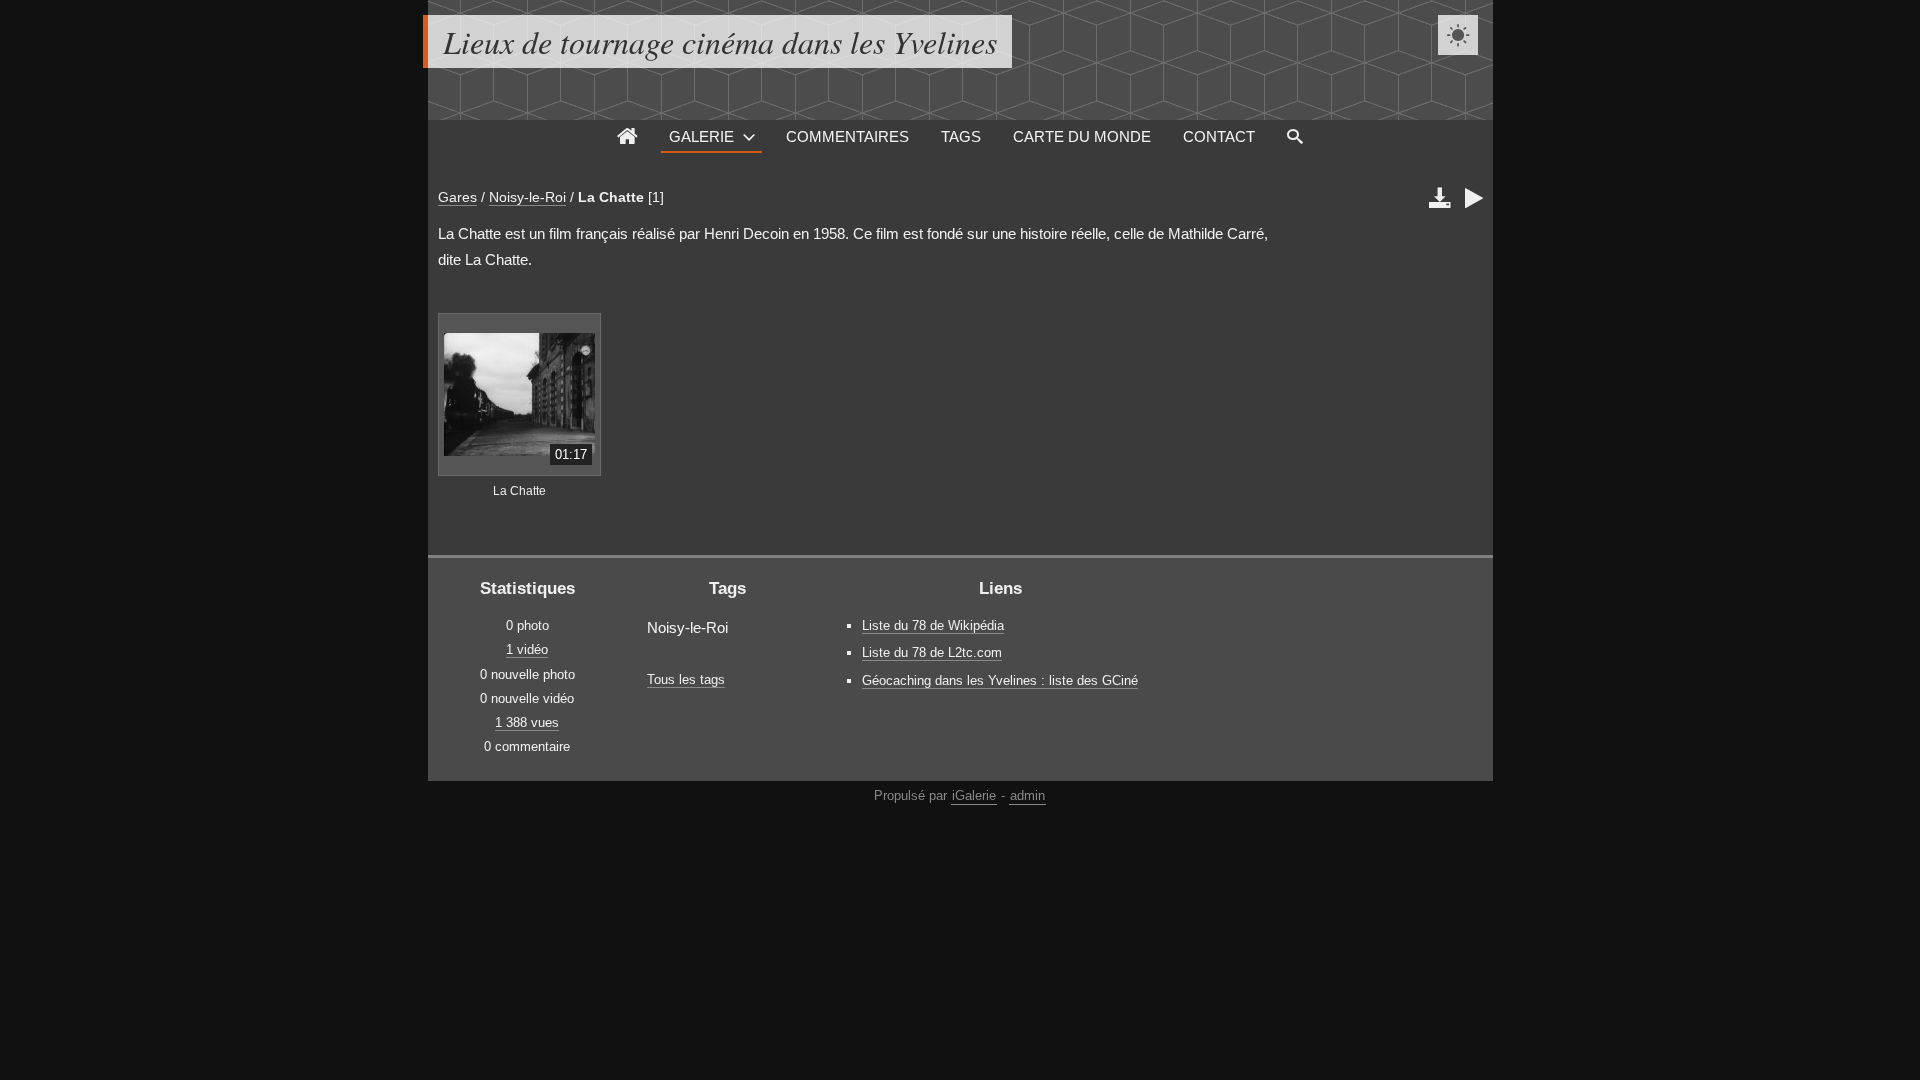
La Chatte (611, 197)
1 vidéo (527, 649)
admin (1027, 795)
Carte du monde (1082, 136)
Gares (457, 197)
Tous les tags (686, 679)
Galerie (701, 136)
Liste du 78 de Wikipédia (933, 625)
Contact (1219, 136)
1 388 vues (527, 722)
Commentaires (847, 136)
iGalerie (974, 795)
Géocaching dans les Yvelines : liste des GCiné (1000, 680)
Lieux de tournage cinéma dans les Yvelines (720, 41)
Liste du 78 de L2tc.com (932, 652)
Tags (961, 136)
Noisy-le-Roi (527, 197)
